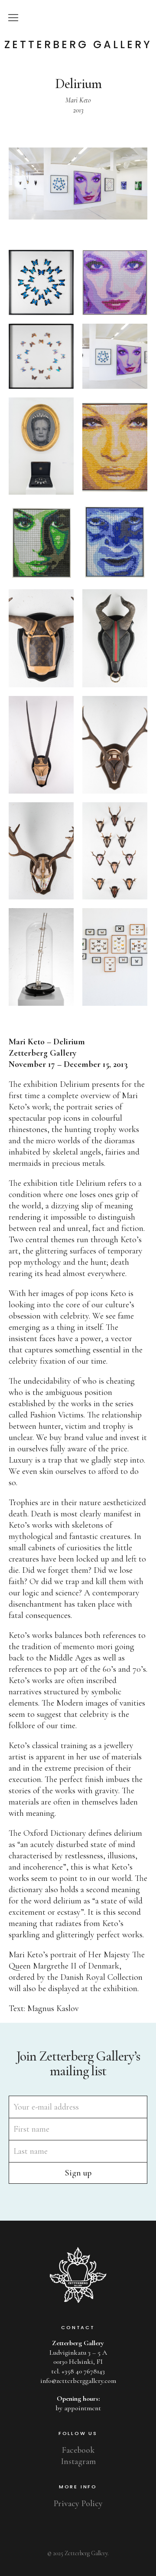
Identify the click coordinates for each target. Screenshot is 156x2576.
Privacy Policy (78, 2504)
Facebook (78, 2450)
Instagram (78, 2461)
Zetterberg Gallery (78, 45)
